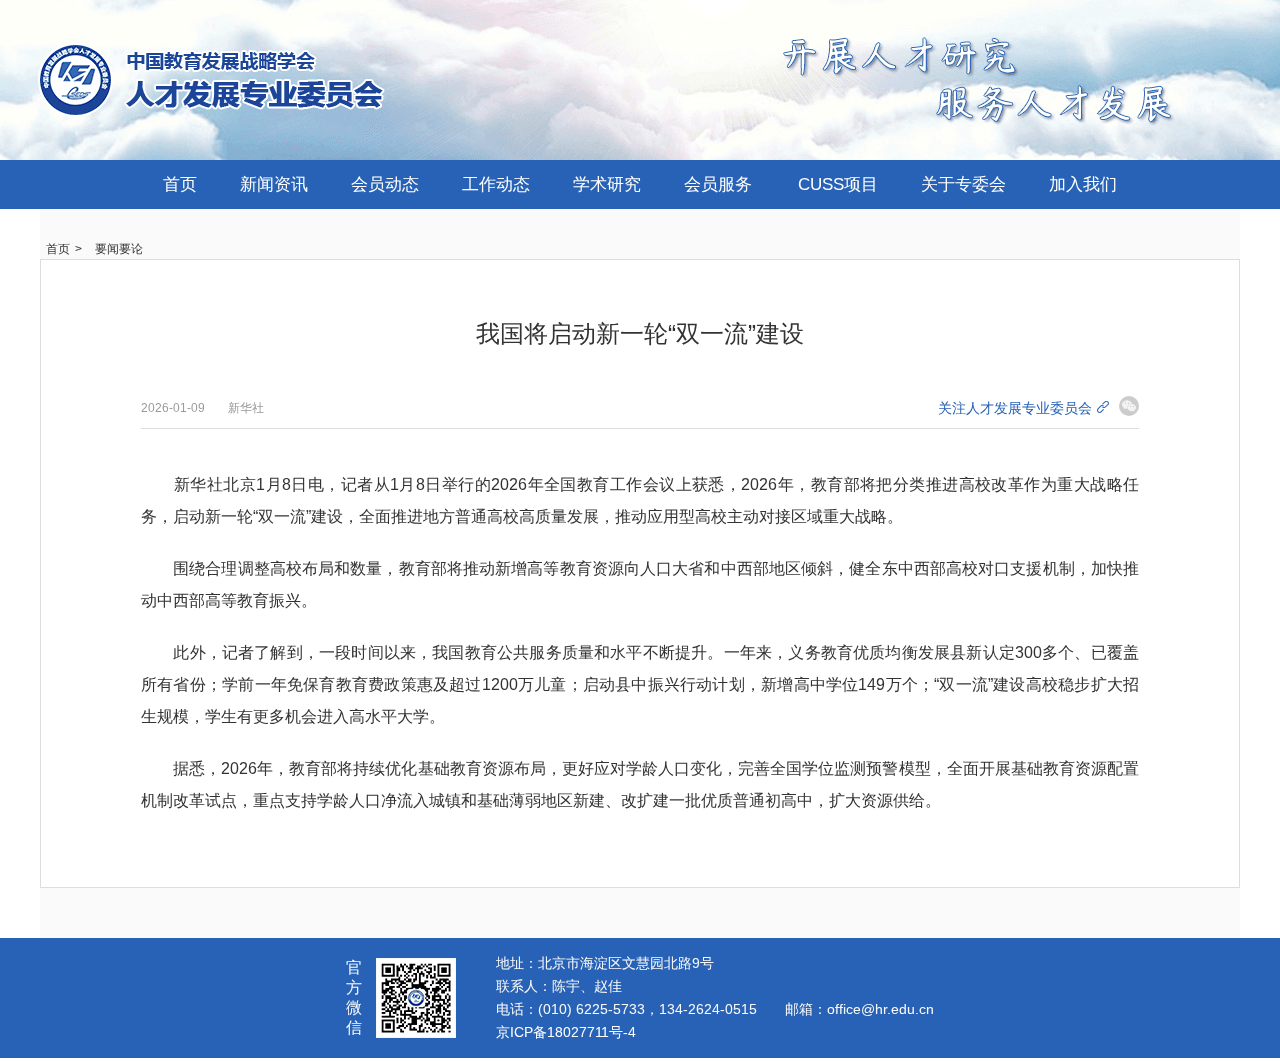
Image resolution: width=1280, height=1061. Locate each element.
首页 (180, 184)
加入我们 (1083, 184)
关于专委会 (963, 184)
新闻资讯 (274, 184)
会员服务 (718, 184)
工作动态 (496, 184)
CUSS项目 (838, 184)
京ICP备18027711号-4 (566, 1032)
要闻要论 (119, 249)
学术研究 (607, 184)
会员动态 (385, 184)
